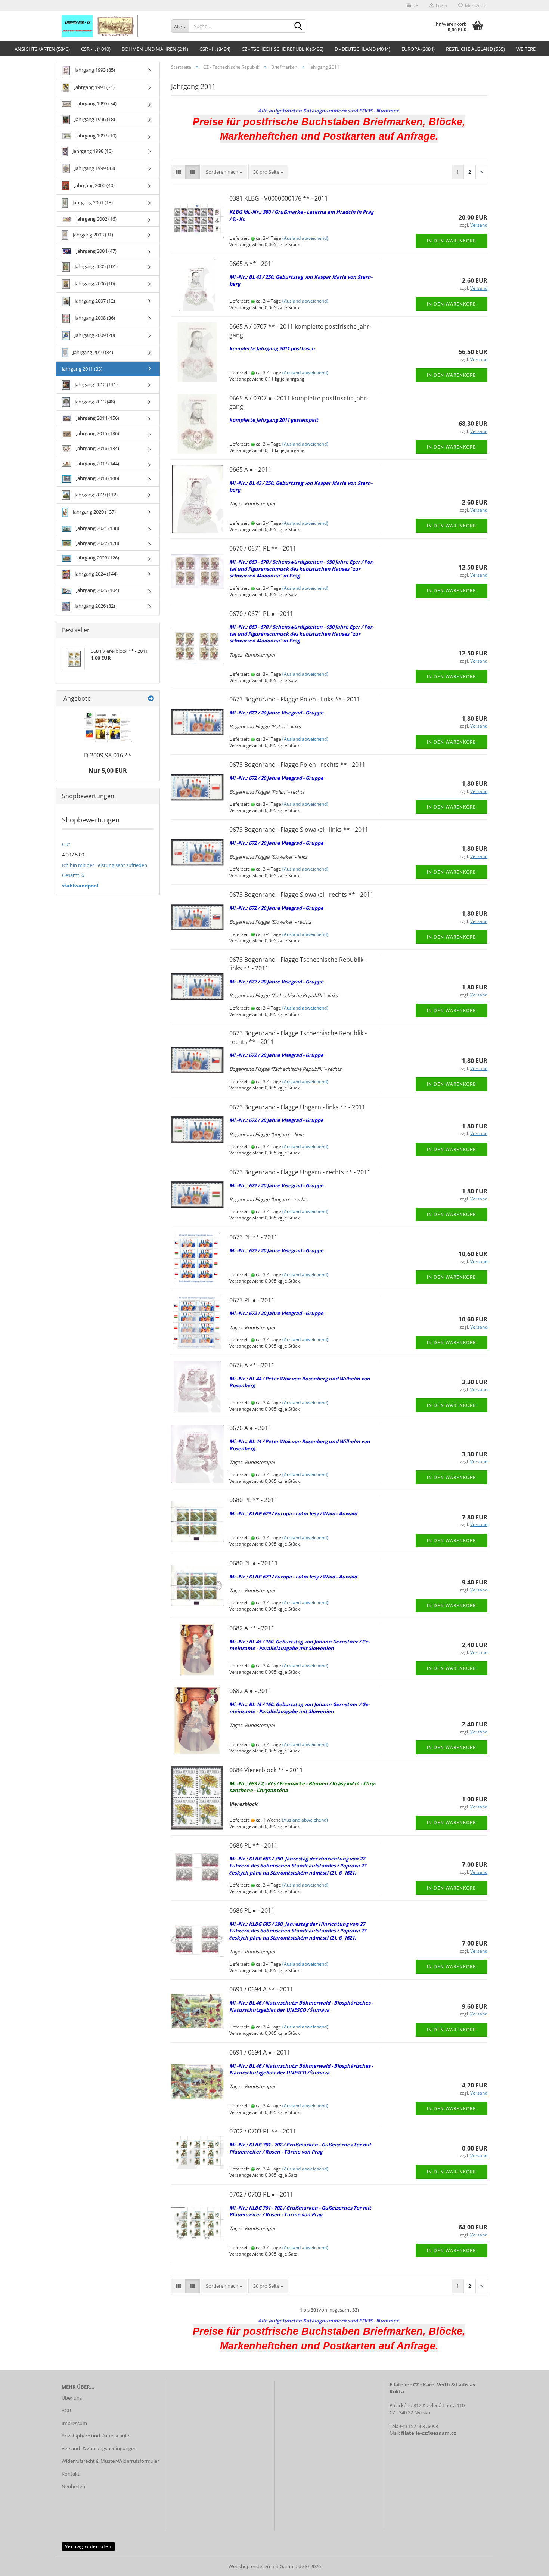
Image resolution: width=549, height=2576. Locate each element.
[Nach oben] (528, 2565)
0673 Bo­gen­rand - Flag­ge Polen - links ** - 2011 (295, 699)
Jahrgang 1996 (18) (94, 119)
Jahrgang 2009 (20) (94, 335)
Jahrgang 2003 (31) (92, 235)
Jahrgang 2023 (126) (97, 558)
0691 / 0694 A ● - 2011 (260, 2052)
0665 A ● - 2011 (250, 469)
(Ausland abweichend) (305, 238)
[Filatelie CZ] (111, 26)
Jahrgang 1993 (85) (94, 70)
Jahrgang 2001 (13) (92, 202)
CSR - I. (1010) (96, 49)
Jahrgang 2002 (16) (96, 219)
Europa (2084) (418, 49)
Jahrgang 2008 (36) (94, 318)
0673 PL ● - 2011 (252, 1300)
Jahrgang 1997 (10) (96, 136)
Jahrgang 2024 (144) (96, 574)
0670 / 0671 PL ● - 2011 (261, 614)
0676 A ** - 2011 (252, 1365)
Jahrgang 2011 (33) (82, 369)
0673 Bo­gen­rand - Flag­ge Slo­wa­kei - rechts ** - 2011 (301, 895)
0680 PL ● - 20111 (254, 1563)
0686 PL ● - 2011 (252, 1910)
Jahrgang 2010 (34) (92, 352)
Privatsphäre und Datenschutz (95, 2436)
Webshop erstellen (249, 2566)
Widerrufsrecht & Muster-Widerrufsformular (110, 2461)
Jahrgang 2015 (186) (97, 433)
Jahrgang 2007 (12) (94, 301)
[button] (412, 6)
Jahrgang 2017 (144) (97, 464)
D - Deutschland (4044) (362, 49)
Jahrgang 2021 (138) (97, 528)
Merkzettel (475, 5)
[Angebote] (151, 699)
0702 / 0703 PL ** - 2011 (263, 2131)
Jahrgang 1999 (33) (94, 168)
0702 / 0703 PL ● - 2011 (261, 2194)
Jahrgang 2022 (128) (97, 543)
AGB (66, 2411)
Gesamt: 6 (73, 875)
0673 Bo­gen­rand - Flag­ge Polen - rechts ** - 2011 (297, 765)
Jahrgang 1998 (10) (92, 151)
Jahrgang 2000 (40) (94, 185)
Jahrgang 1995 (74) (96, 103)
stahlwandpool (80, 886)
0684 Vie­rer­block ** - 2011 (266, 1770)
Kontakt (71, 2474)
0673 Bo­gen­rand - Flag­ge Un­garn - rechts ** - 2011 (300, 1172)
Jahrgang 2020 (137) (94, 512)
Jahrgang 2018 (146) (97, 478)
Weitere (526, 49)
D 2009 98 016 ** (108, 755)
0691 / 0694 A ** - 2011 (261, 1989)
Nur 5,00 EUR (108, 771)
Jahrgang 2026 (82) (94, 606)
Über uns (72, 2398)
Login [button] (440, 5)
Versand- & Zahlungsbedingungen (99, 2448)
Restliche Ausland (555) (475, 49)
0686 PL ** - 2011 (253, 1845)
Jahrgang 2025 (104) (97, 590)
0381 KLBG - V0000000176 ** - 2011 (279, 198)
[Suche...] (298, 27)
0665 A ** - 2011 (252, 264)
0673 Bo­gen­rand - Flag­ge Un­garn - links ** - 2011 (297, 1107)
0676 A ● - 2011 (250, 1428)
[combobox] (224, 172)
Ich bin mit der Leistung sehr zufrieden (105, 865)
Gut (66, 844)
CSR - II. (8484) (215, 49)
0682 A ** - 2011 (252, 1628)
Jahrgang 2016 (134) (97, 448)
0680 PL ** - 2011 (253, 1500)
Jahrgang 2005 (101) (96, 266)
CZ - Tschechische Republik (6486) (283, 49)
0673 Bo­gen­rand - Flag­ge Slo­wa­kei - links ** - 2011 (299, 830)
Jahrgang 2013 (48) (94, 402)
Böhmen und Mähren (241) (155, 49)
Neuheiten (73, 2486)
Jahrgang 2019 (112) (96, 495)
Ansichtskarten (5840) (42, 49)
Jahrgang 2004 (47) (96, 251)
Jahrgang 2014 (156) (97, 418)
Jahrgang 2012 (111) (96, 384)
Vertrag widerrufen (88, 2546)
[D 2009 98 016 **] (108, 727)
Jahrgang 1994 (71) (94, 87)
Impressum (74, 2423)
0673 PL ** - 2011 (253, 1237)
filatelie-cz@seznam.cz (429, 2433)
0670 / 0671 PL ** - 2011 (263, 548)
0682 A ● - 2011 (250, 1691)
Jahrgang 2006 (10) (94, 283)
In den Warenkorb (452, 241)
